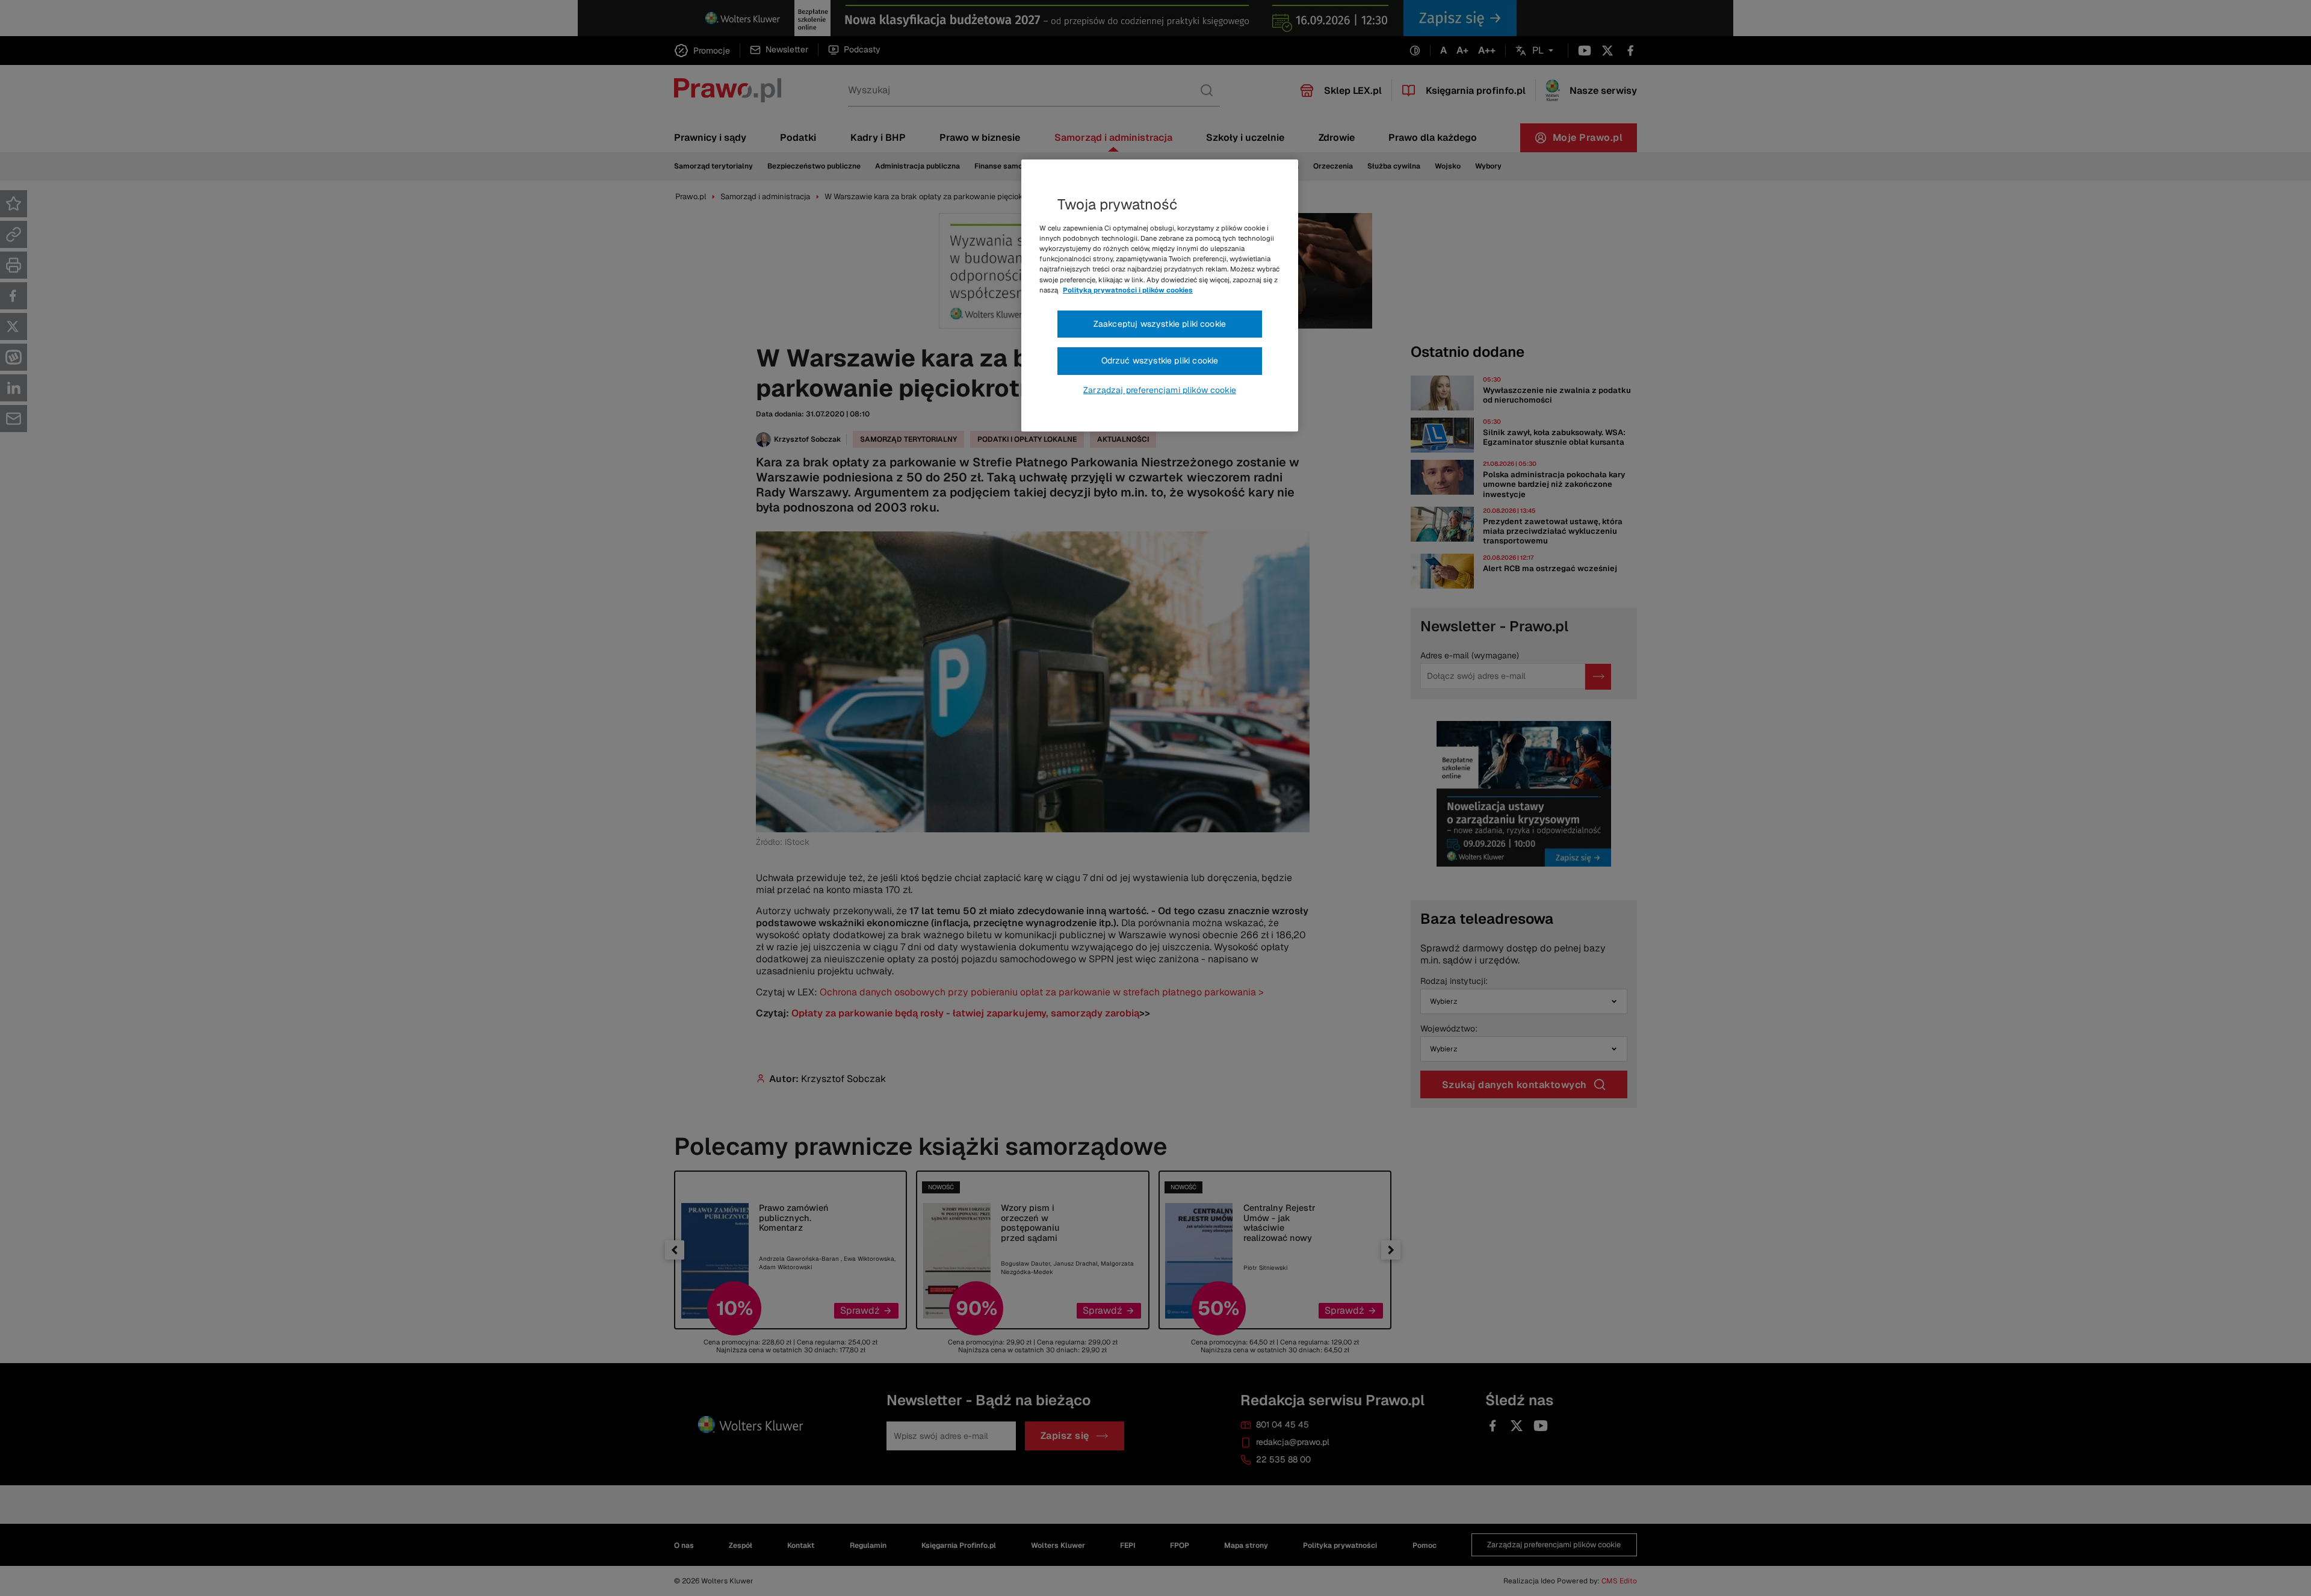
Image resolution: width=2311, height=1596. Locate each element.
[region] (1160, 295)
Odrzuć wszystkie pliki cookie (1160, 360)
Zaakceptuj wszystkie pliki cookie (1160, 324)
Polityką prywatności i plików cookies (1128, 290)
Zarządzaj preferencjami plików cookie (1160, 390)
